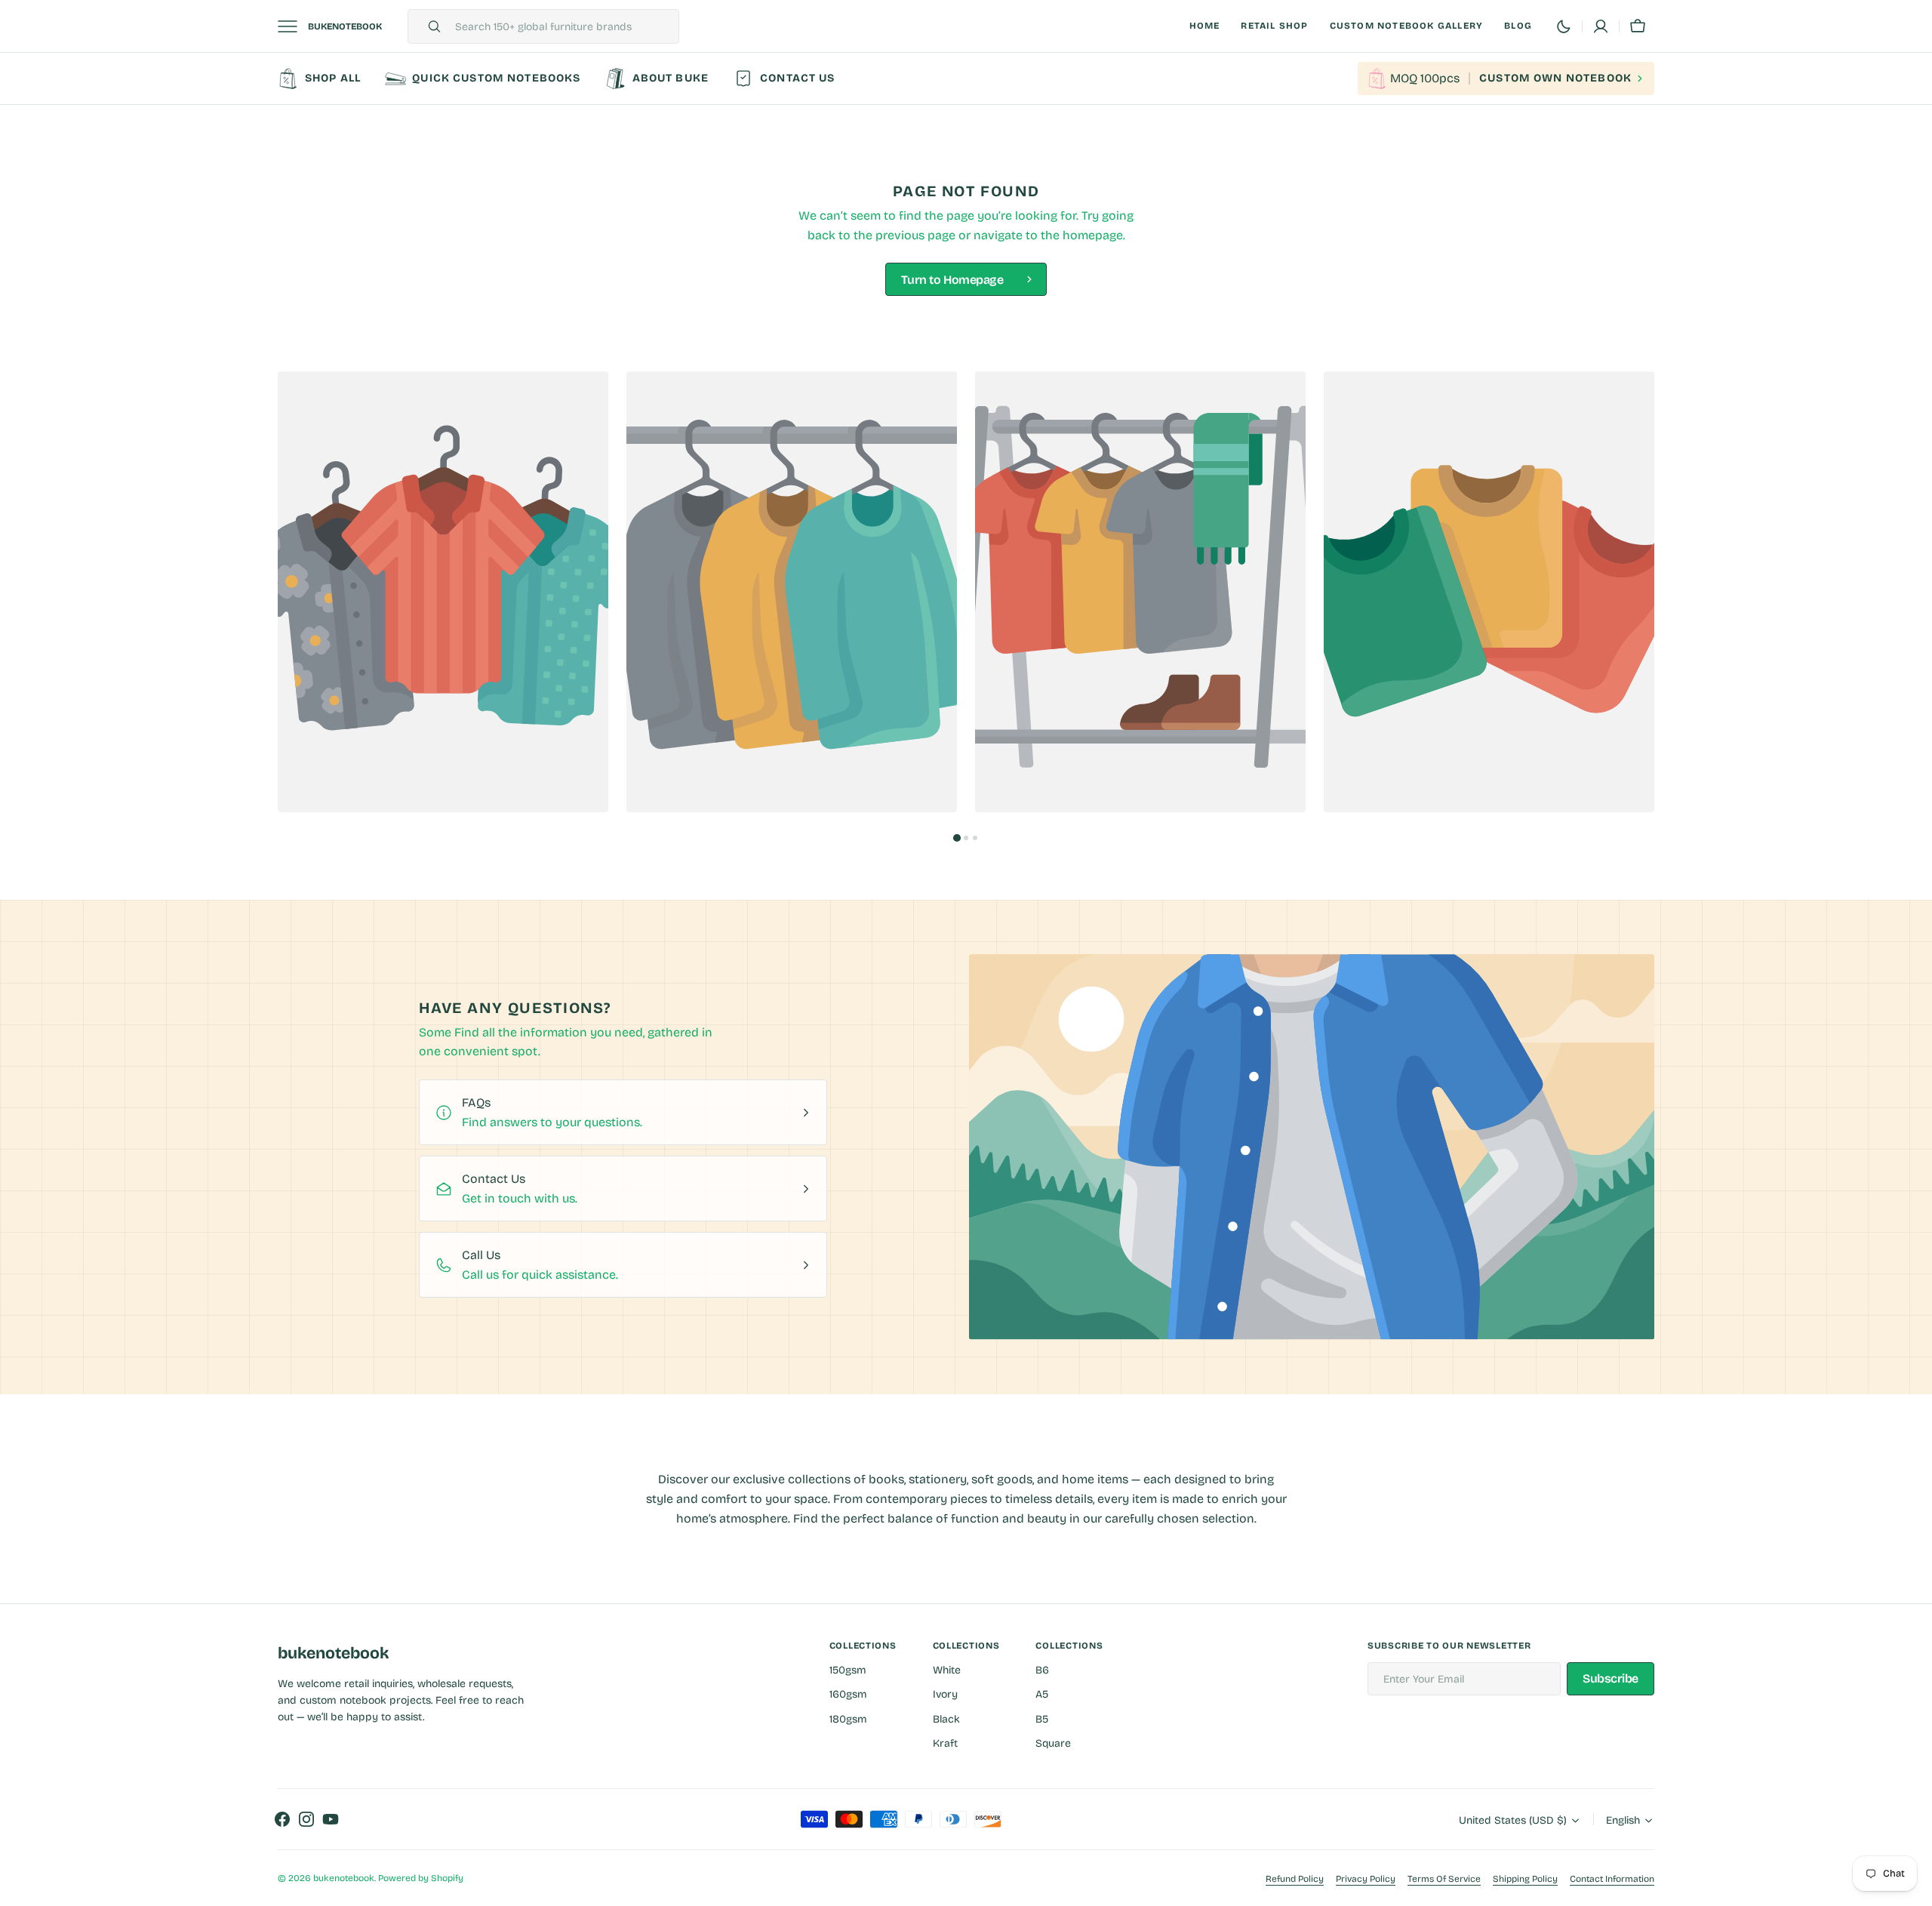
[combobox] (563, 26)
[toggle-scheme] (1564, 26)
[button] (1638, 26)
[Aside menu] (293, 26)
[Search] (428, 26)
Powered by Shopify (421, 1878)
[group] (443, 592)
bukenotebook (344, 1878)
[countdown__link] (1506, 79)
